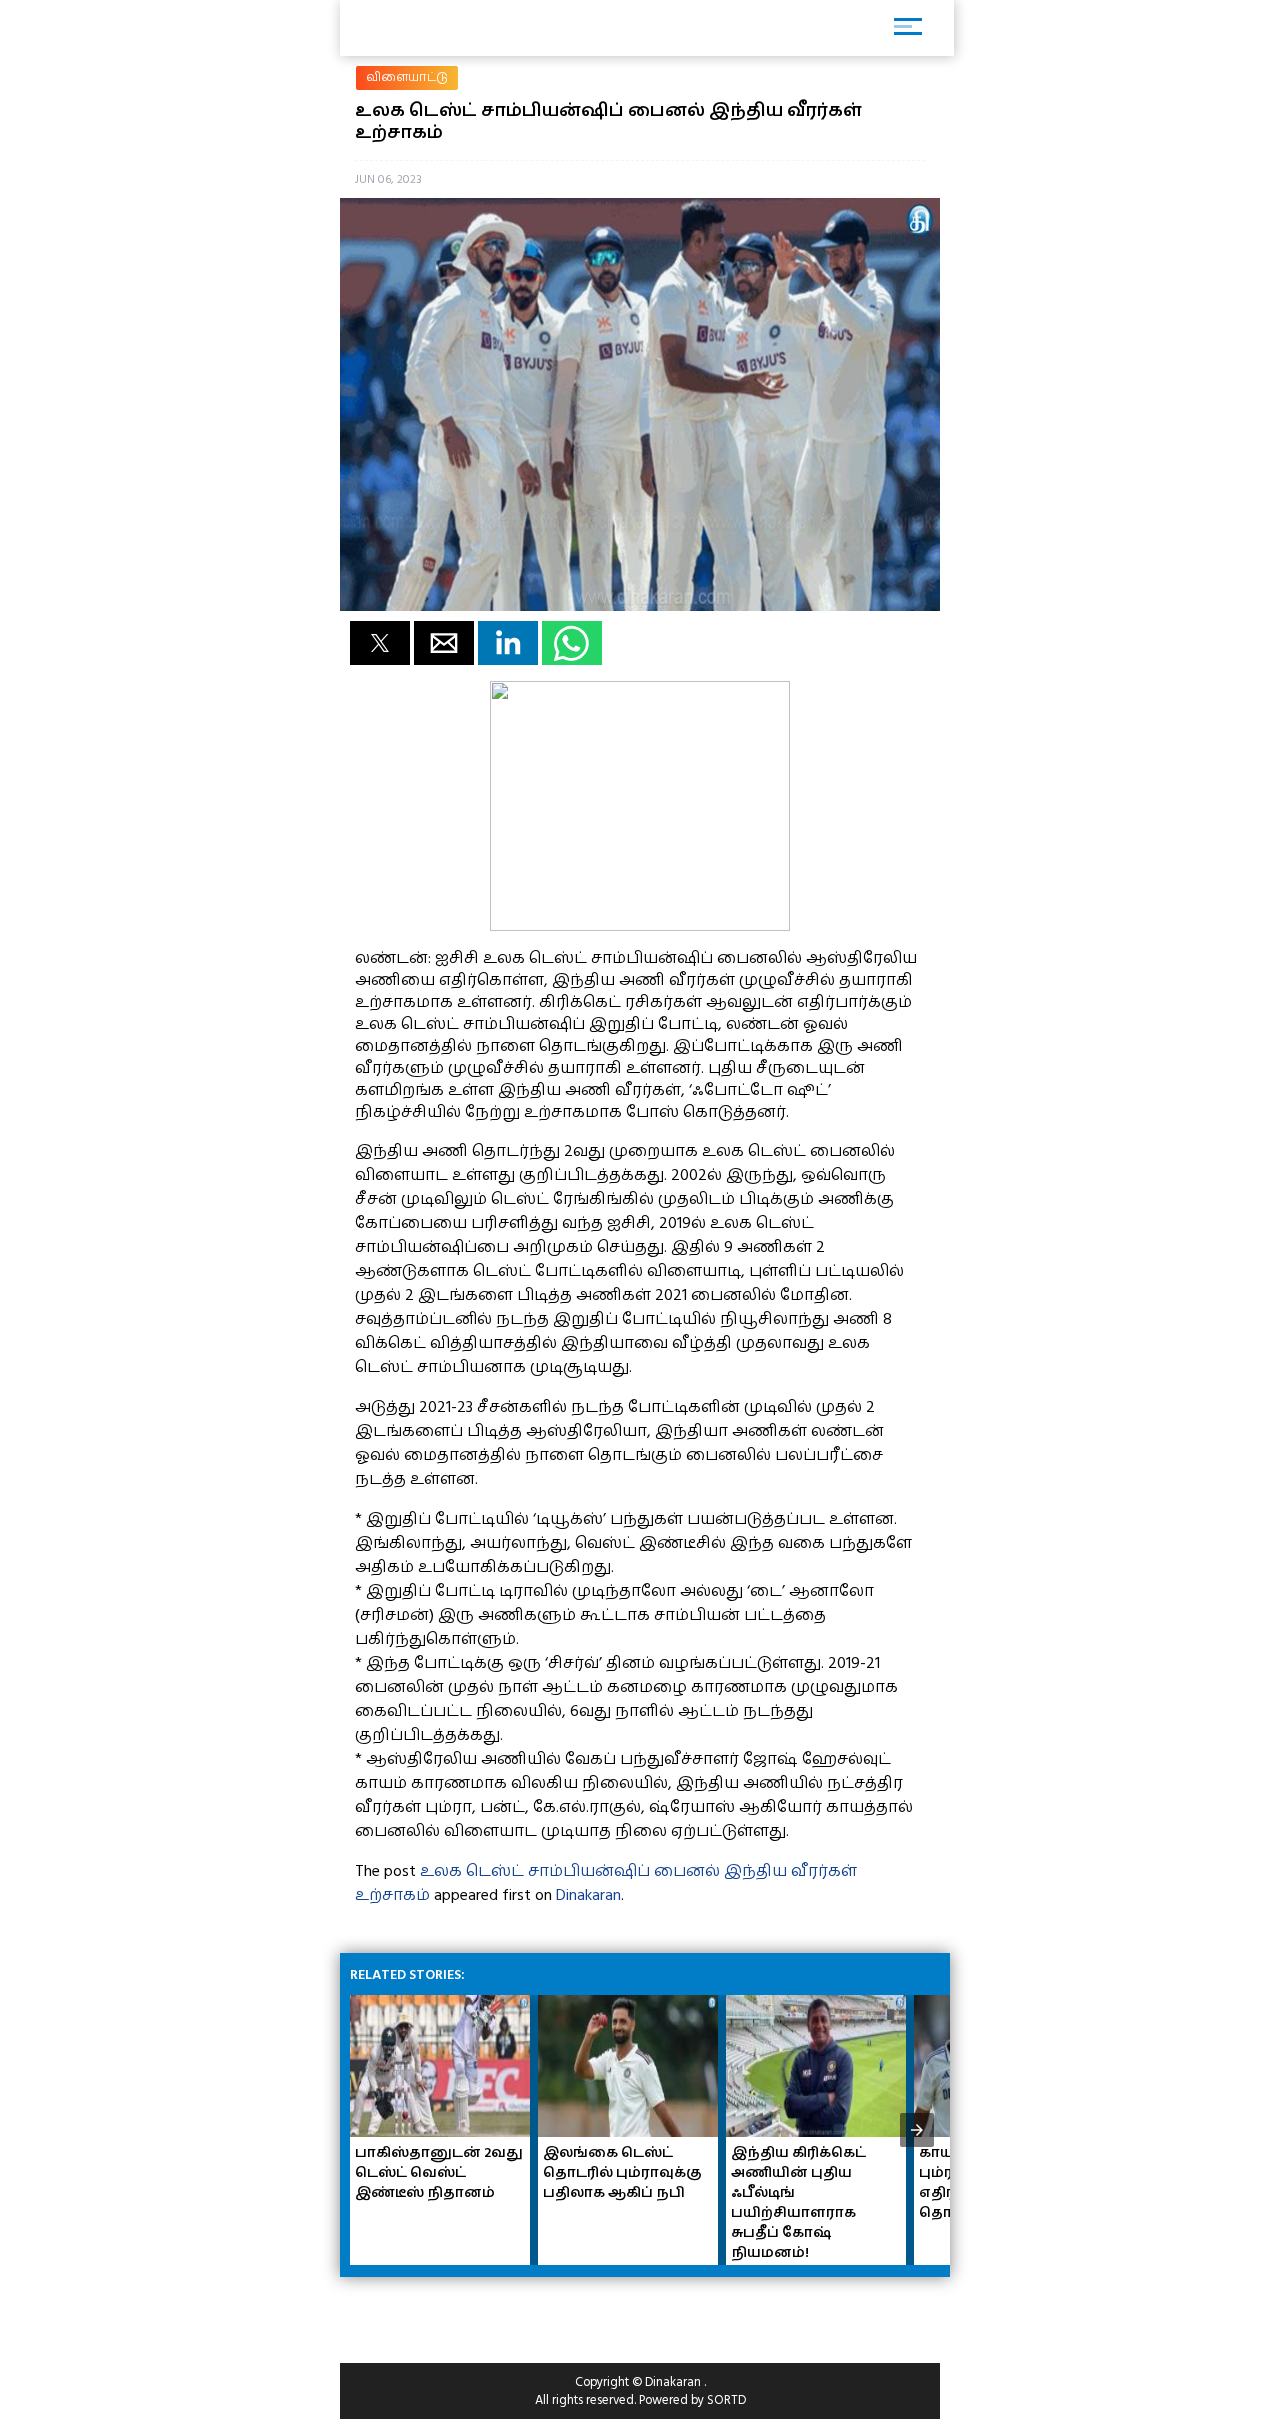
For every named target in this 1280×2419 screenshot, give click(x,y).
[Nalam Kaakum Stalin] (640, 926)
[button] (380, 643)
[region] (500, 2312)
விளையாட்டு (407, 77)
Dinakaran (588, 1895)
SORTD (726, 2400)
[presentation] (917, 2130)
